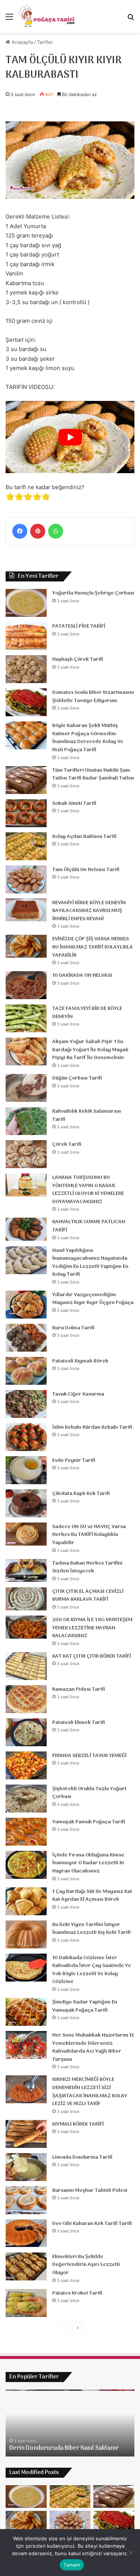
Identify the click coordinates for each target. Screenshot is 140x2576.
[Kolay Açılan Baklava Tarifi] (26, 846)
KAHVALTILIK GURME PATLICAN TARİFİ (89, 1226)
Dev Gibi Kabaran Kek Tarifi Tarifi (92, 2224)
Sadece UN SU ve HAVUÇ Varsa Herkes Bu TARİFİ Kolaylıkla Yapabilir (89, 1535)
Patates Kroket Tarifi (77, 2293)
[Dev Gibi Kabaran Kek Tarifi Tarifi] (26, 2233)
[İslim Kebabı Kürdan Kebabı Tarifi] (26, 1437)
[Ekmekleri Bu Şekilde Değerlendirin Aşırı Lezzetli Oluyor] (26, 2266)
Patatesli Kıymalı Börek (80, 1361)
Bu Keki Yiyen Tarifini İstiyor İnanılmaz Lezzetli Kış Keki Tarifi (91, 1929)
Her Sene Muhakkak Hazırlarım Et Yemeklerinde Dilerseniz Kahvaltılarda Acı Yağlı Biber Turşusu (93, 2047)
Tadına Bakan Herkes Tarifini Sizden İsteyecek (87, 1567)
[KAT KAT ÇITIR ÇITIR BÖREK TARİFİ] (26, 1666)
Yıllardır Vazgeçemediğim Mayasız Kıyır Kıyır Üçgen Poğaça (93, 1299)
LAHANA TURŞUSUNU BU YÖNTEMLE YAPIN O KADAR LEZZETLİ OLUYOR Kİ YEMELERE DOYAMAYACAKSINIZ (88, 1190)
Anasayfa (21, 42)
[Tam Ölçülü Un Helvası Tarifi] (26, 879)
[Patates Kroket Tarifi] (26, 2303)
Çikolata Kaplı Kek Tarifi (81, 1494)
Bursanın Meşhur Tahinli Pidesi (90, 2191)
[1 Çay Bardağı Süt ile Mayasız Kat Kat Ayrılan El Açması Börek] (26, 1901)
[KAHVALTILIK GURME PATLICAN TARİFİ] (26, 1229)
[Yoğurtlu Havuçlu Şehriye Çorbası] (26, 603)
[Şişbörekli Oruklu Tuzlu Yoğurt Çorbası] (26, 1799)
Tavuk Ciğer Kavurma (78, 1394)
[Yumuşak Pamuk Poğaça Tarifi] (26, 1832)
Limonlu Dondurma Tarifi (82, 2157)
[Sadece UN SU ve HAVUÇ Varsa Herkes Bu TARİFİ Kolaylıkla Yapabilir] (26, 1534)
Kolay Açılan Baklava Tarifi (84, 837)
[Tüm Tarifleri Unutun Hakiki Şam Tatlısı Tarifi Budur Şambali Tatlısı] (26, 780)
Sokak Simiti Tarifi (74, 804)
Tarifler (45, 42)
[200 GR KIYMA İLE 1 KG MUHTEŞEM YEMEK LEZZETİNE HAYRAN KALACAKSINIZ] (26, 1627)
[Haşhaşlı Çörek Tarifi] (26, 669)
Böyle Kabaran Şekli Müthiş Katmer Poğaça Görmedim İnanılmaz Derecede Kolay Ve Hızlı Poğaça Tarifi (88, 738)
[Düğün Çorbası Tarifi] (26, 1088)
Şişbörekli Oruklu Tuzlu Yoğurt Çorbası (89, 1793)
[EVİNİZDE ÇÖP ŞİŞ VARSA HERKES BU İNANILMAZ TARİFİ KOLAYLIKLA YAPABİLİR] (26, 946)
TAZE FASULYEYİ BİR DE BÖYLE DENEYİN (87, 1013)
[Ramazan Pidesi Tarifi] (26, 1699)
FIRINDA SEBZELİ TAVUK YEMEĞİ (89, 1756)
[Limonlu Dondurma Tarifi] (26, 2167)
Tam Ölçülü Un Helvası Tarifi (86, 870)
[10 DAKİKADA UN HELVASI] (26, 985)
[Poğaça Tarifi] (47, 16)
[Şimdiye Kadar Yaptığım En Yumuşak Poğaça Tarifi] (26, 2012)
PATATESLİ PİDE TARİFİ (79, 626)
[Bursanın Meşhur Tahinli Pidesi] (26, 2200)
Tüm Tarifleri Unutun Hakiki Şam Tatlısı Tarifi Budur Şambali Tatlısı (93, 774)
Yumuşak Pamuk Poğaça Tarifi (89, 1822)
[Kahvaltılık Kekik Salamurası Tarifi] (26, 1121)
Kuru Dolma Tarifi (73, 1328)
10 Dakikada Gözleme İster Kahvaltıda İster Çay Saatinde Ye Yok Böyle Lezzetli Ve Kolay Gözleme (92, 1970)
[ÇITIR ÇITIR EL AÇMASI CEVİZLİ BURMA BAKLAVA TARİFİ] (26, 1599)
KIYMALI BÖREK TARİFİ (78, 2124)
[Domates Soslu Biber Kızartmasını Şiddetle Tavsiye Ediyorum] (26, 702)
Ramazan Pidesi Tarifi (79, 1689)
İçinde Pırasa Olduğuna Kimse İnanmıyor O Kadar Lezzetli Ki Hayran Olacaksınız (88, 1863)
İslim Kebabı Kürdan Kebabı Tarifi (92, 1427)
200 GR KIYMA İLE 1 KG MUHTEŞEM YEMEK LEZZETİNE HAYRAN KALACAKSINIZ (92, 1628)
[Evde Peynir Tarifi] (26, 1470)
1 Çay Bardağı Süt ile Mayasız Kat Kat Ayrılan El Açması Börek (92, 1896)
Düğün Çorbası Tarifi (77, 1078)
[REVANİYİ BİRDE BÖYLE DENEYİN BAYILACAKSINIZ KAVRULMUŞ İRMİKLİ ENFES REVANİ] (26, 910)
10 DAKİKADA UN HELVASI (82, 975)
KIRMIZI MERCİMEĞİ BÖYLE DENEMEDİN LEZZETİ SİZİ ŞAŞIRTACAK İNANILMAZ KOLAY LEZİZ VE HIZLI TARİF (90, 2092)
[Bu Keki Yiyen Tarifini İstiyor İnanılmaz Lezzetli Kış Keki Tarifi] (26, 1934)
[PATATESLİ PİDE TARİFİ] (26, 636)
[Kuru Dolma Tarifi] (26, 1338)
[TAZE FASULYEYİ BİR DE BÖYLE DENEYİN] (26, 1018)
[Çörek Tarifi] (26, 1154)
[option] (70, 2423)
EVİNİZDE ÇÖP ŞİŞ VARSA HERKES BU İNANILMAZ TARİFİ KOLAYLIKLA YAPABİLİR (93, 947)
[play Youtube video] (70, 437)
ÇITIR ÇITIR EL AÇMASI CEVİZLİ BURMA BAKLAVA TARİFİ (88, 1596)
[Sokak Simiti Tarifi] (26, 813)
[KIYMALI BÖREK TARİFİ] (26, 2134)
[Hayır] (131, 2553)
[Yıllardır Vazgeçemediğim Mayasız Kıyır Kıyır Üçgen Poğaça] (26, 1305)
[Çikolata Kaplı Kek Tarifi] (26, 1503)
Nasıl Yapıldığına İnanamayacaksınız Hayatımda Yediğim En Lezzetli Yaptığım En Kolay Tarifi (90, 1263)
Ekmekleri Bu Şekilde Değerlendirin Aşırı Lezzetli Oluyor (86, 2265)
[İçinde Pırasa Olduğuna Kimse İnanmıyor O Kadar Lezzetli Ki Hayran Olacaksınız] (26, 1865)
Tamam (72, 2565)
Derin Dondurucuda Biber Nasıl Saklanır (64, 2448)
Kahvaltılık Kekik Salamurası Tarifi (87, 1115)
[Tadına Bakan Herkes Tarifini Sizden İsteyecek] (26, 1571)
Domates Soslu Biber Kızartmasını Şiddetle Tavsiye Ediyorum (93, 697)
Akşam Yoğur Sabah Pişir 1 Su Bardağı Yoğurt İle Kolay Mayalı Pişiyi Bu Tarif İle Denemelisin (90, 1050)
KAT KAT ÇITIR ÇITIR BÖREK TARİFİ (92, 1656)
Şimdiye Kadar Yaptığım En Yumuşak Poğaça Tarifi (85, 2006)
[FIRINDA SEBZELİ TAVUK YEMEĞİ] (26, 1765)
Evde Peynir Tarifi (74, 1461)
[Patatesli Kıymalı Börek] (26, 1371)
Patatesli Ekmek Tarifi (79, 1723)
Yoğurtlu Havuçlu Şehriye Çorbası (93, 593)
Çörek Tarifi (67, 1144)
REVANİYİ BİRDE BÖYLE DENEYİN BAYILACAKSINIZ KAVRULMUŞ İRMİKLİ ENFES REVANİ (89, 911)
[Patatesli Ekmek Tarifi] (26, 1732)
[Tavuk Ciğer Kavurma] (26, 1404)
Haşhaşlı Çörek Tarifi (78, 659)
